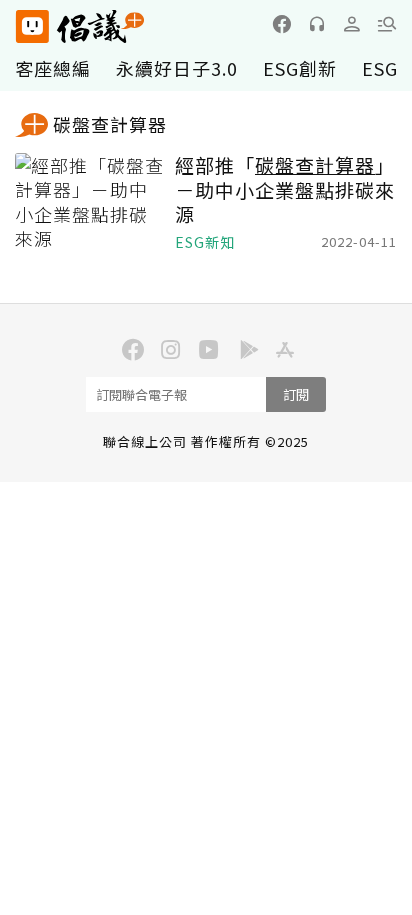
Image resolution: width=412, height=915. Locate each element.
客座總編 (53, 68)
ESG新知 (205, 242)
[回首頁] (80, 26)
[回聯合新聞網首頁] (31, 26)
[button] (387, 24)
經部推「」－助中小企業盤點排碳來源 (285, 190)
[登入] (352, 24)
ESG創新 (300, 68)
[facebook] (282, 24)
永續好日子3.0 (177, 68)
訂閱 (296, 394)
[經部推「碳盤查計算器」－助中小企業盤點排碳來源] (90, 203)
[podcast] (317, 24)
